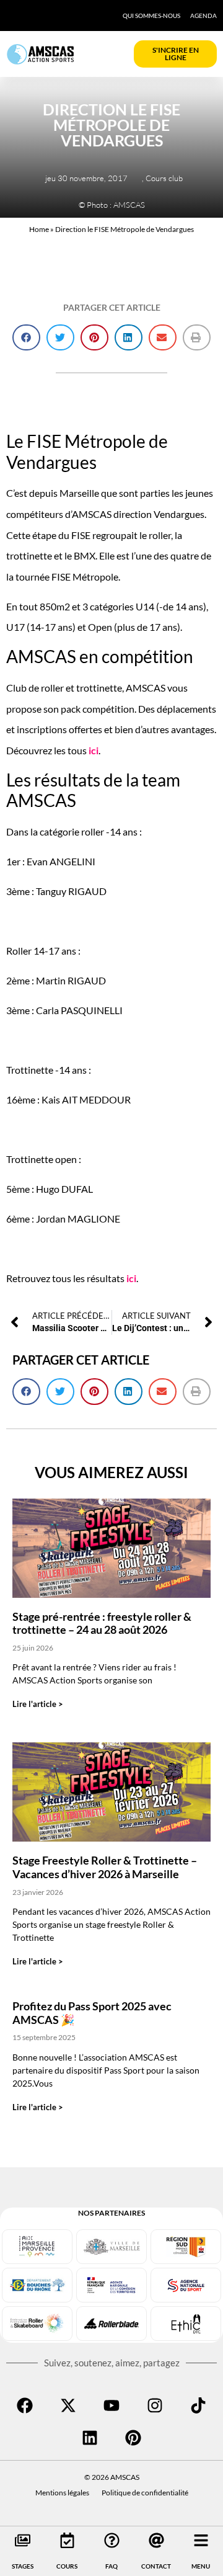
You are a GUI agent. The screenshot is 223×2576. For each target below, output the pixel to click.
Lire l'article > (38, 1704)
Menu (201, 2566)
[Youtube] (111, 2405)
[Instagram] (155, 2405)
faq (111, 2566)
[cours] (67, 2540)
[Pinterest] (133, 2438)
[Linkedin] (90, 2438)
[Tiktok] (198, 2405)
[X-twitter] (68, 2405)
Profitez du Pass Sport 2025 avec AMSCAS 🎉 (92, 2013)
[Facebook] (25, 2405)
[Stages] (23, 2540)
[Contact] (156, 2540)
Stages (23, 2566)
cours (67, 2566)
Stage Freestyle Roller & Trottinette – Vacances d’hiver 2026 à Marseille (105, 1867)
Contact (156, 2566)
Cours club (164, 178)
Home (39, 229)
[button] (26, 338)
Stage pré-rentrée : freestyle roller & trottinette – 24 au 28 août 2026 (102, 1623)
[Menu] (201, 2540)
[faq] (112, 2540)
